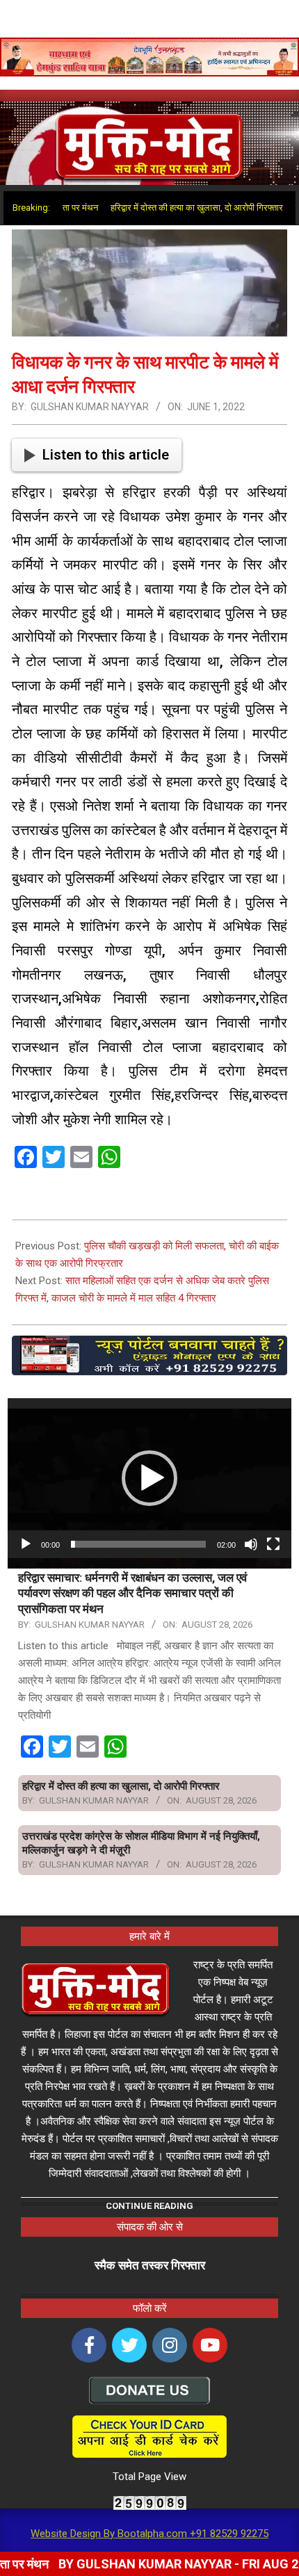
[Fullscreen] (273, 1544)
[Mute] (251, 1544)
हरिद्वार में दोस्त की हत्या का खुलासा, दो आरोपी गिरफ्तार (165, 208)
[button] (149, 1478)
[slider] (138, 1544)
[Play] (26, 1544)
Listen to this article (106, 455)
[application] (149, 1478)
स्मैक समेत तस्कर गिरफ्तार (150, 2265)
